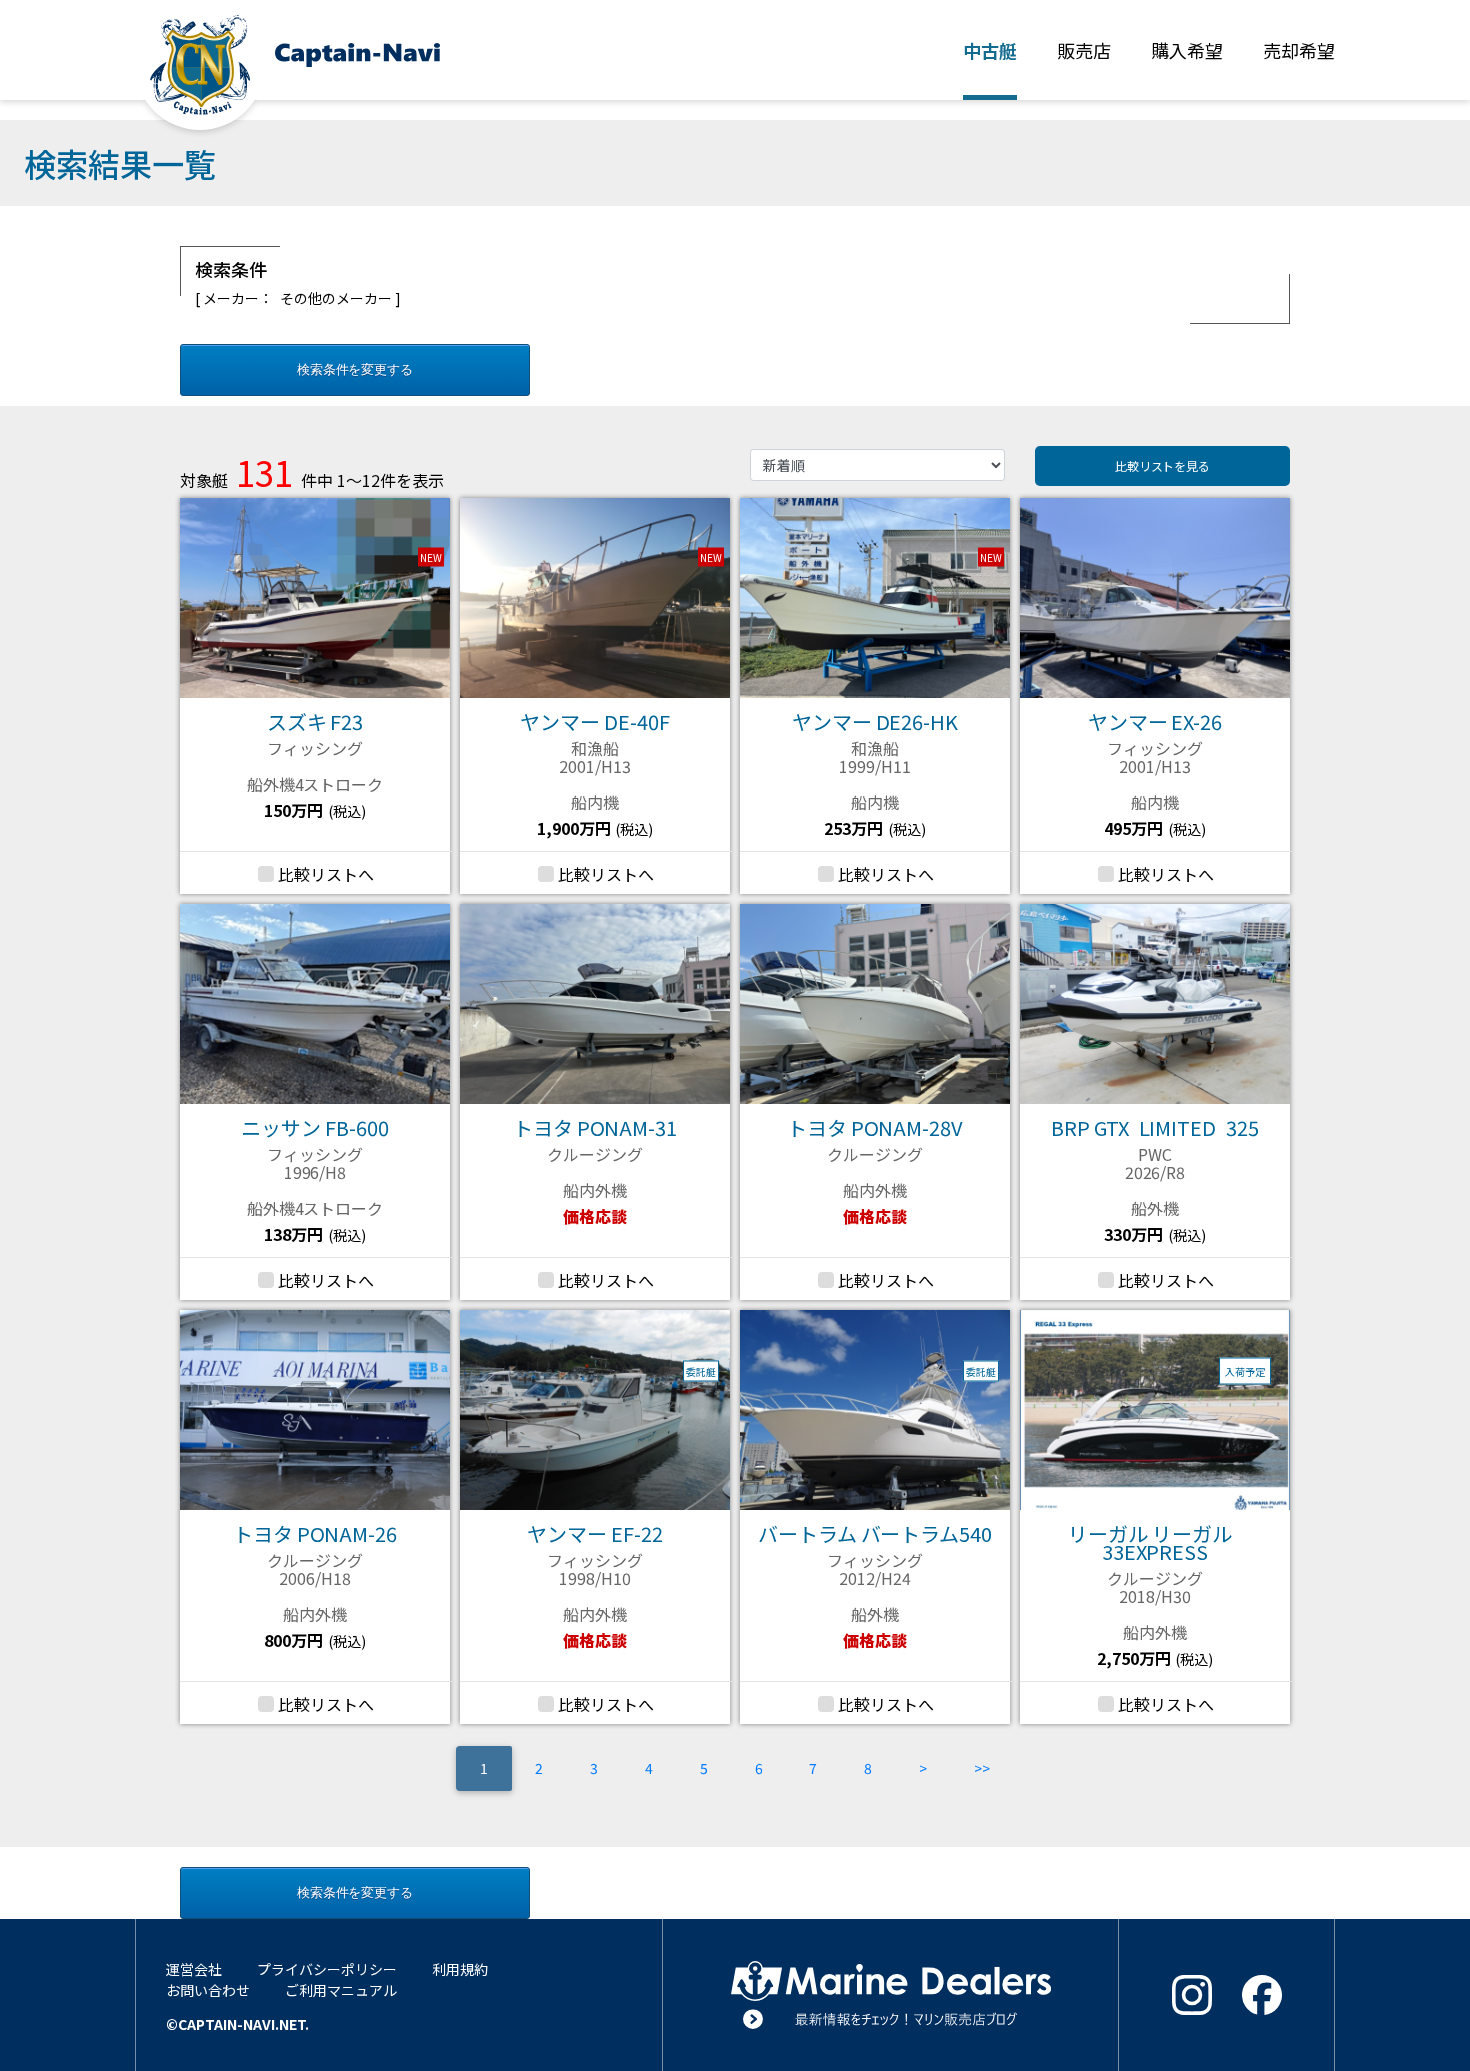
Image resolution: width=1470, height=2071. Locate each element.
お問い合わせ (208, 1990)
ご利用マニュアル (341, 1990)
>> (982, 1768)
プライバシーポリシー (327, 1969)
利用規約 (460, 1969)
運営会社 (194, 1969)
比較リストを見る (1163, 465)
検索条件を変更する (355, 369)
